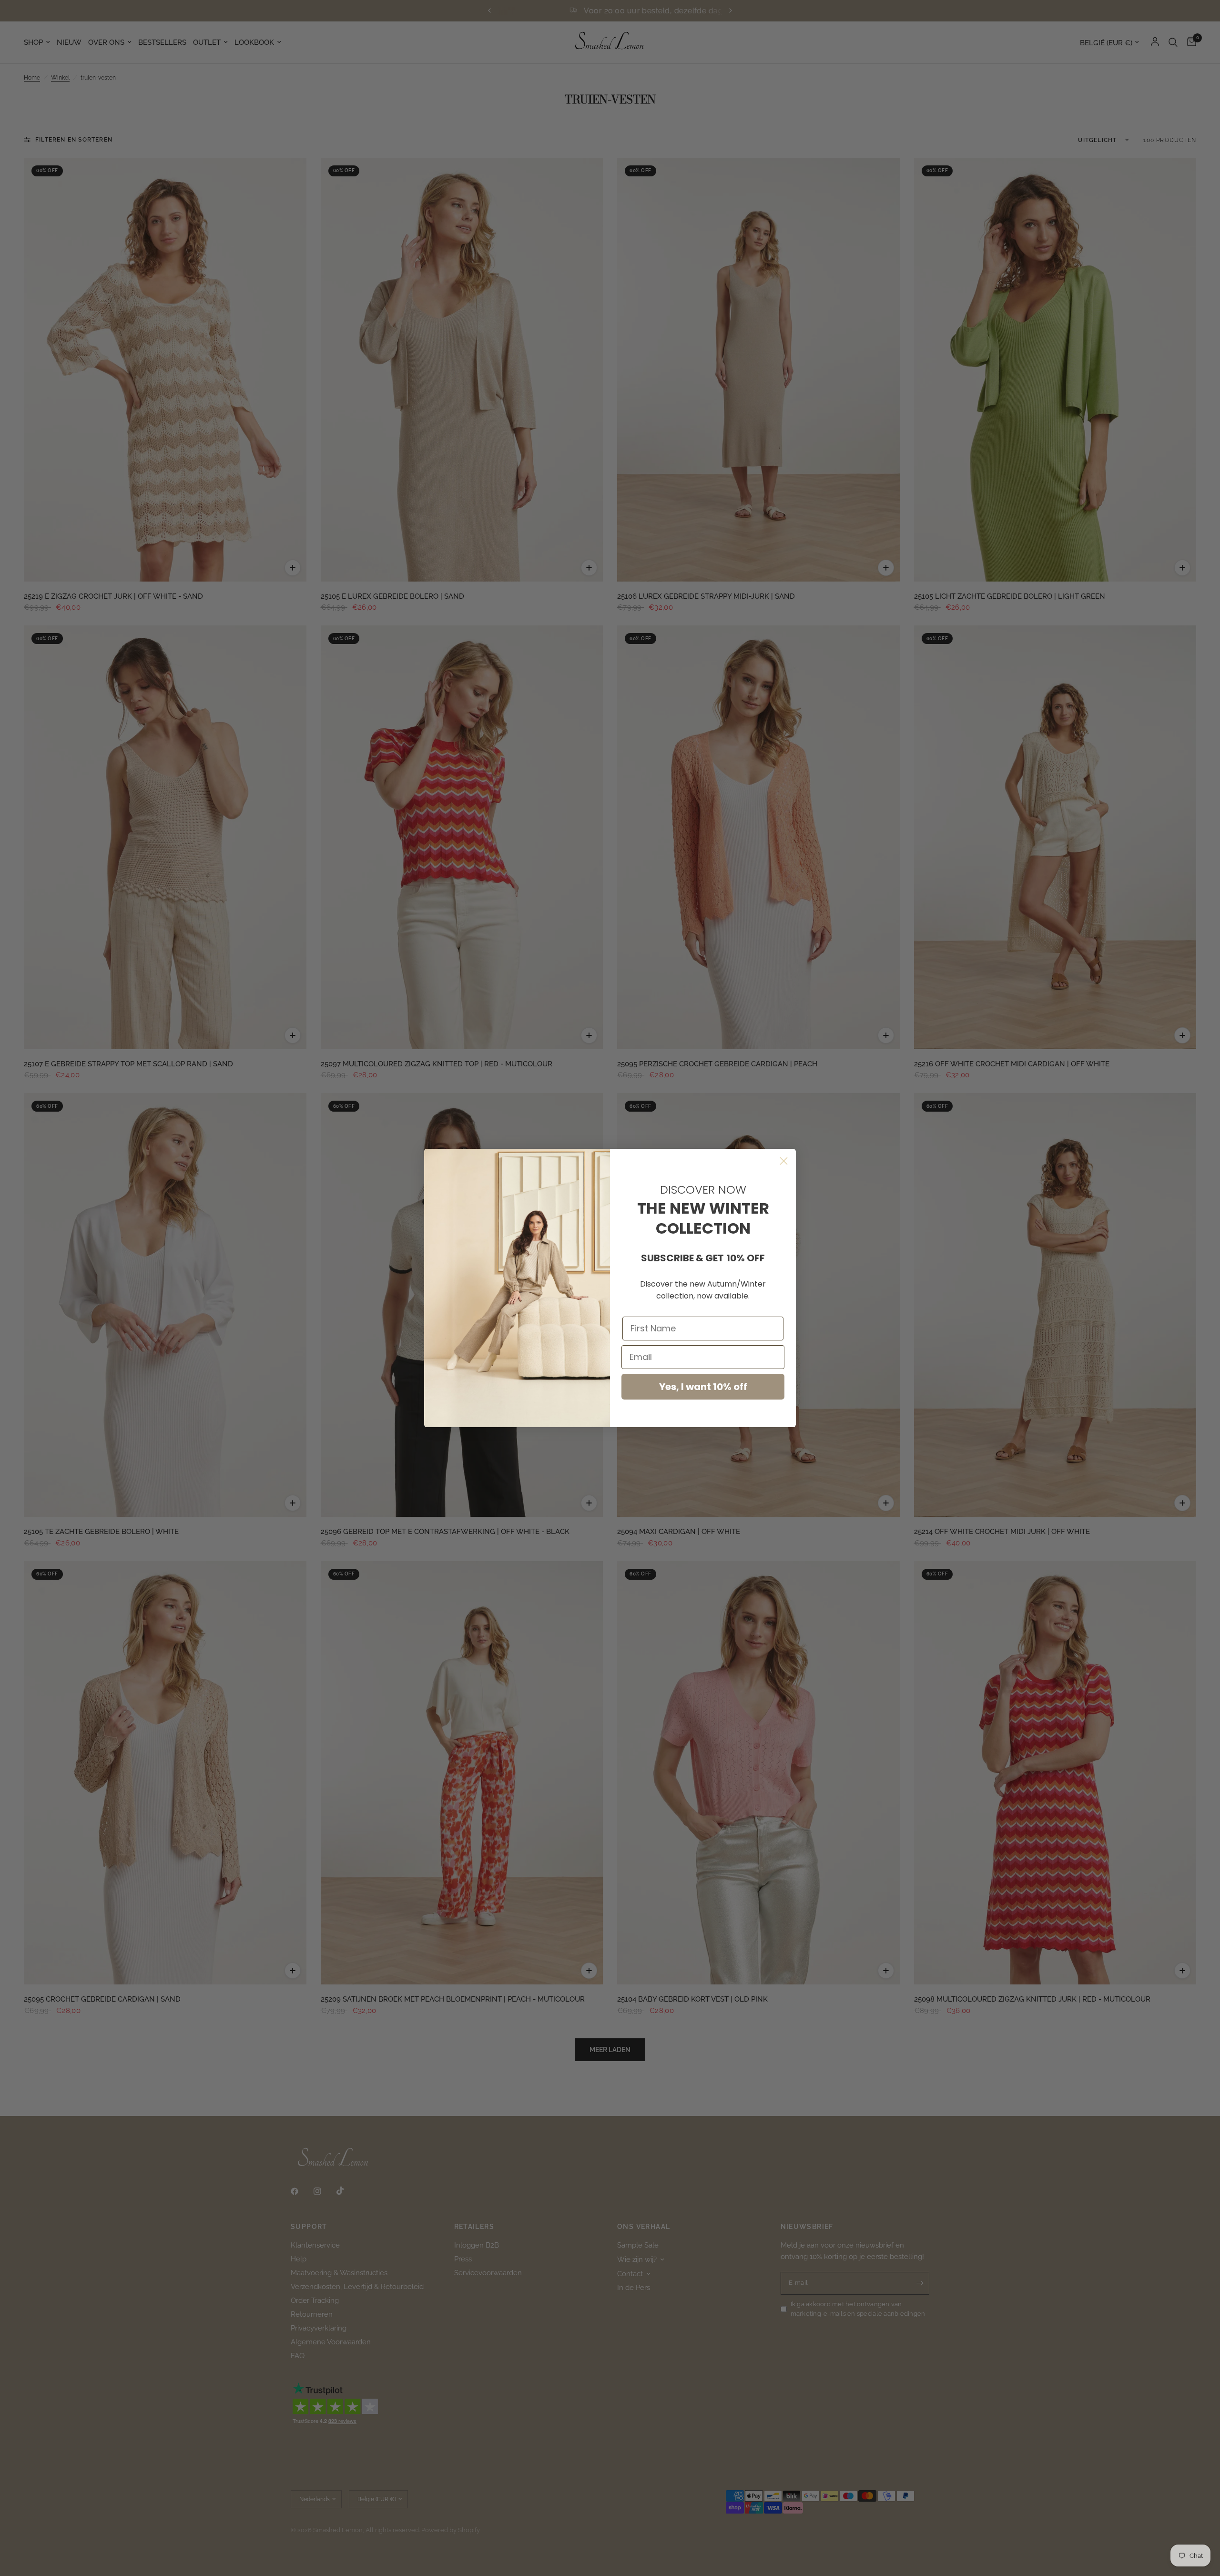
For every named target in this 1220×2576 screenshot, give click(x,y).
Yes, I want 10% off (703, 1387)
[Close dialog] (784, 1161)
